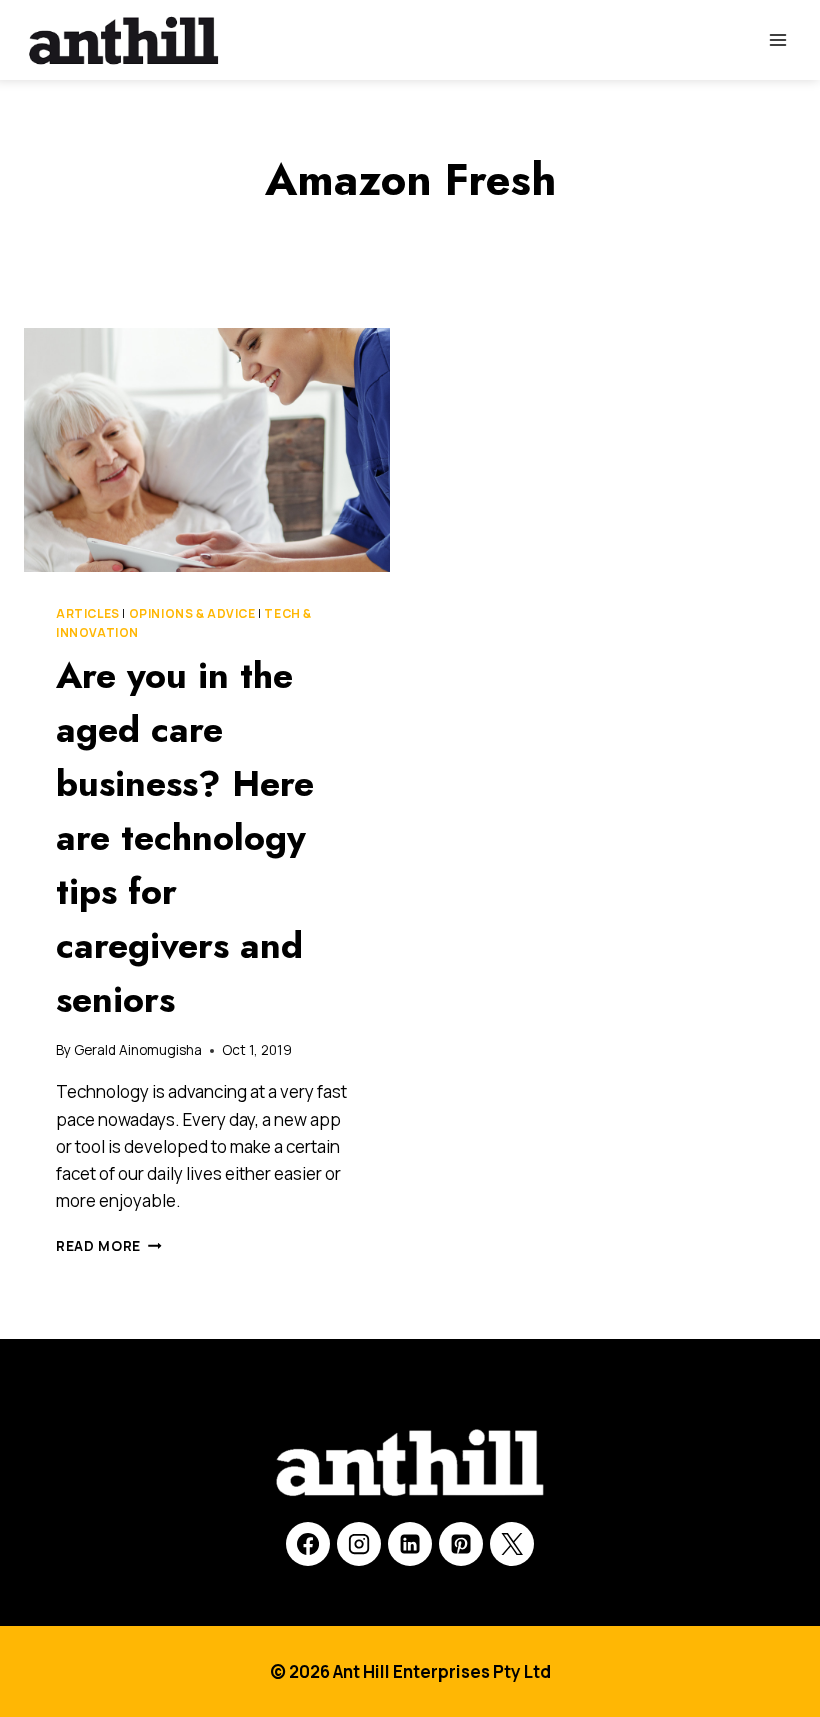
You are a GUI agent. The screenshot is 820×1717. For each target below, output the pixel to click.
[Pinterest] (461, 1544)
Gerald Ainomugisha (138, 1050)
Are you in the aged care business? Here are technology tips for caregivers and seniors (185, 837)
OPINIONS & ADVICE (192, 613)
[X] (512, 1544)
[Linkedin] (410, 1544)
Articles (88, 613)
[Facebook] (308, 1544)
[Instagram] (359, 1544)
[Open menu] (777, 39)
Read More (109, 1246)
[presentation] (207, 450)
